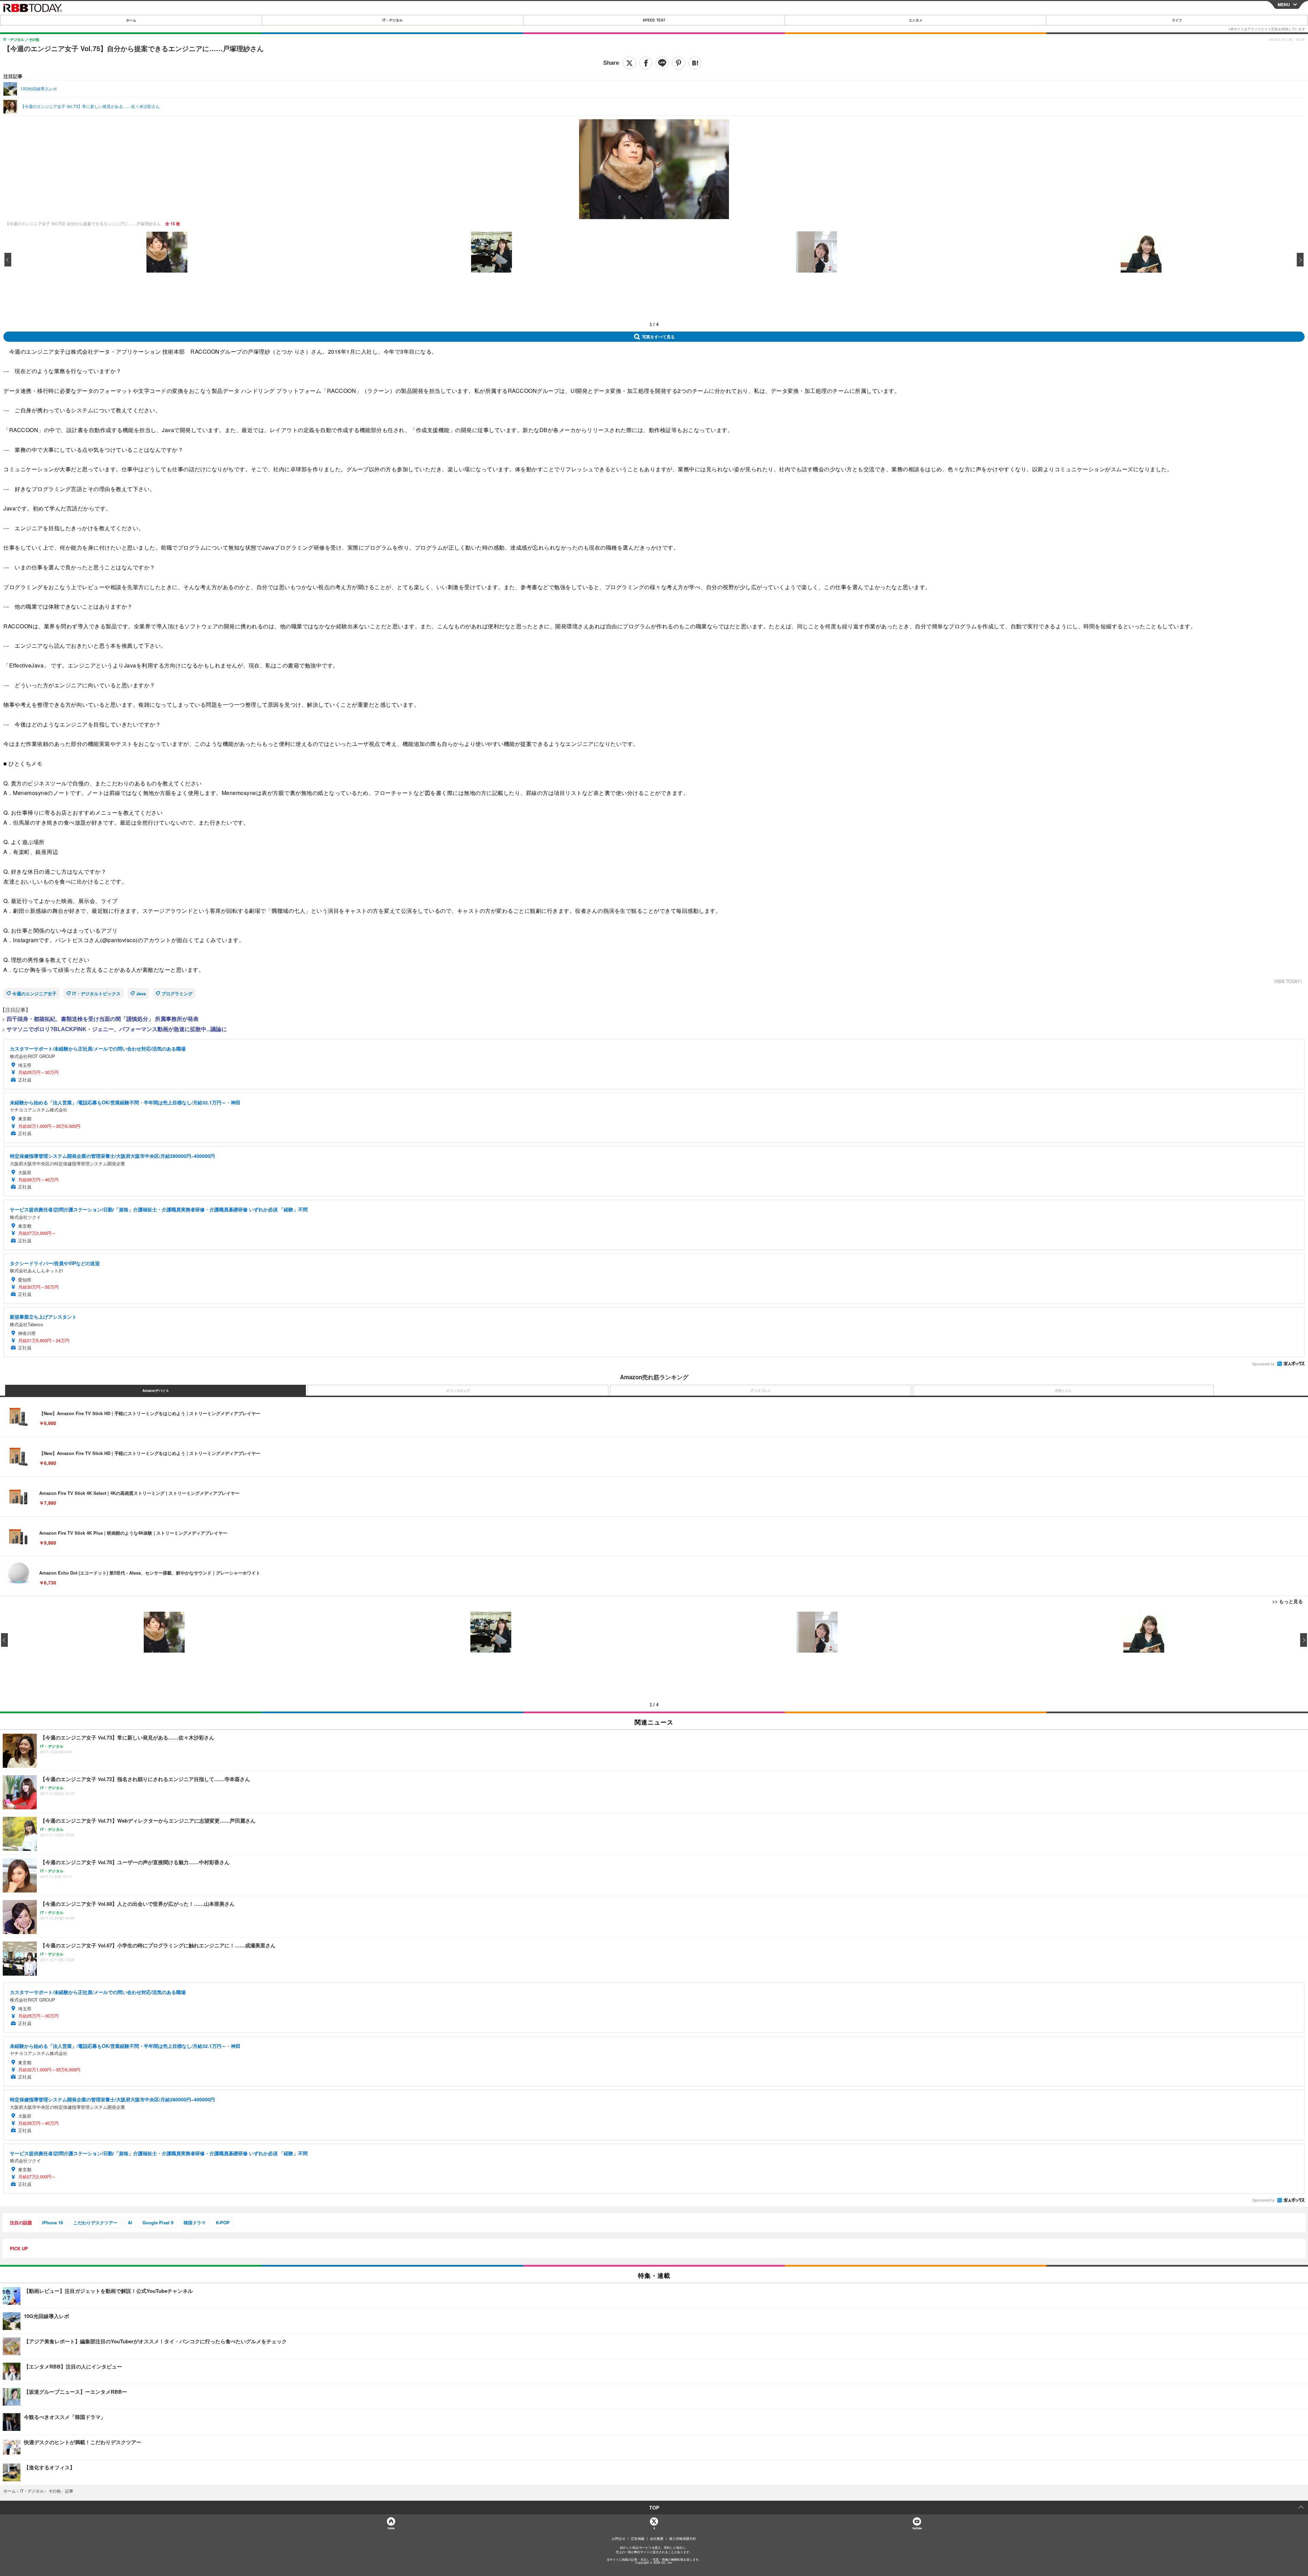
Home (391, 2528)
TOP (654, 2508)
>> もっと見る (1288, 1601)
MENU (1284, 4)
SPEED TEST (654, 20)
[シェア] (646, 63)
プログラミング (177, 993)
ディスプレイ (761, 1391)
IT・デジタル (393, 20)
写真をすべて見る (658, 337)
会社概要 (657, 2539)
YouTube (917, 2528)
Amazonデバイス (156, 1391)
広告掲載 (638, 2539)
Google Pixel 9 (158, 2222)
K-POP (223, 2222)
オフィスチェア (458, 1391)
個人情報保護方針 (683, 2539)
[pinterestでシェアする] (679, 63)
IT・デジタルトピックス (96, 993)
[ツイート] (629, 63)
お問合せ (619, 2539)
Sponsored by (1264, 1364)
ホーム (131, 20)
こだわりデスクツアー (95, 2222)
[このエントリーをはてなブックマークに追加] (695, 63)
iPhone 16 (52, 2222)
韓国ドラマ (195, 2222)
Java (141, 993)
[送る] (662, 63)
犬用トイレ (1063, 1391)
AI (130, 2222)
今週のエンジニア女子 (34, 993)
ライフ (1177, 20)
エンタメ (916, 20)
